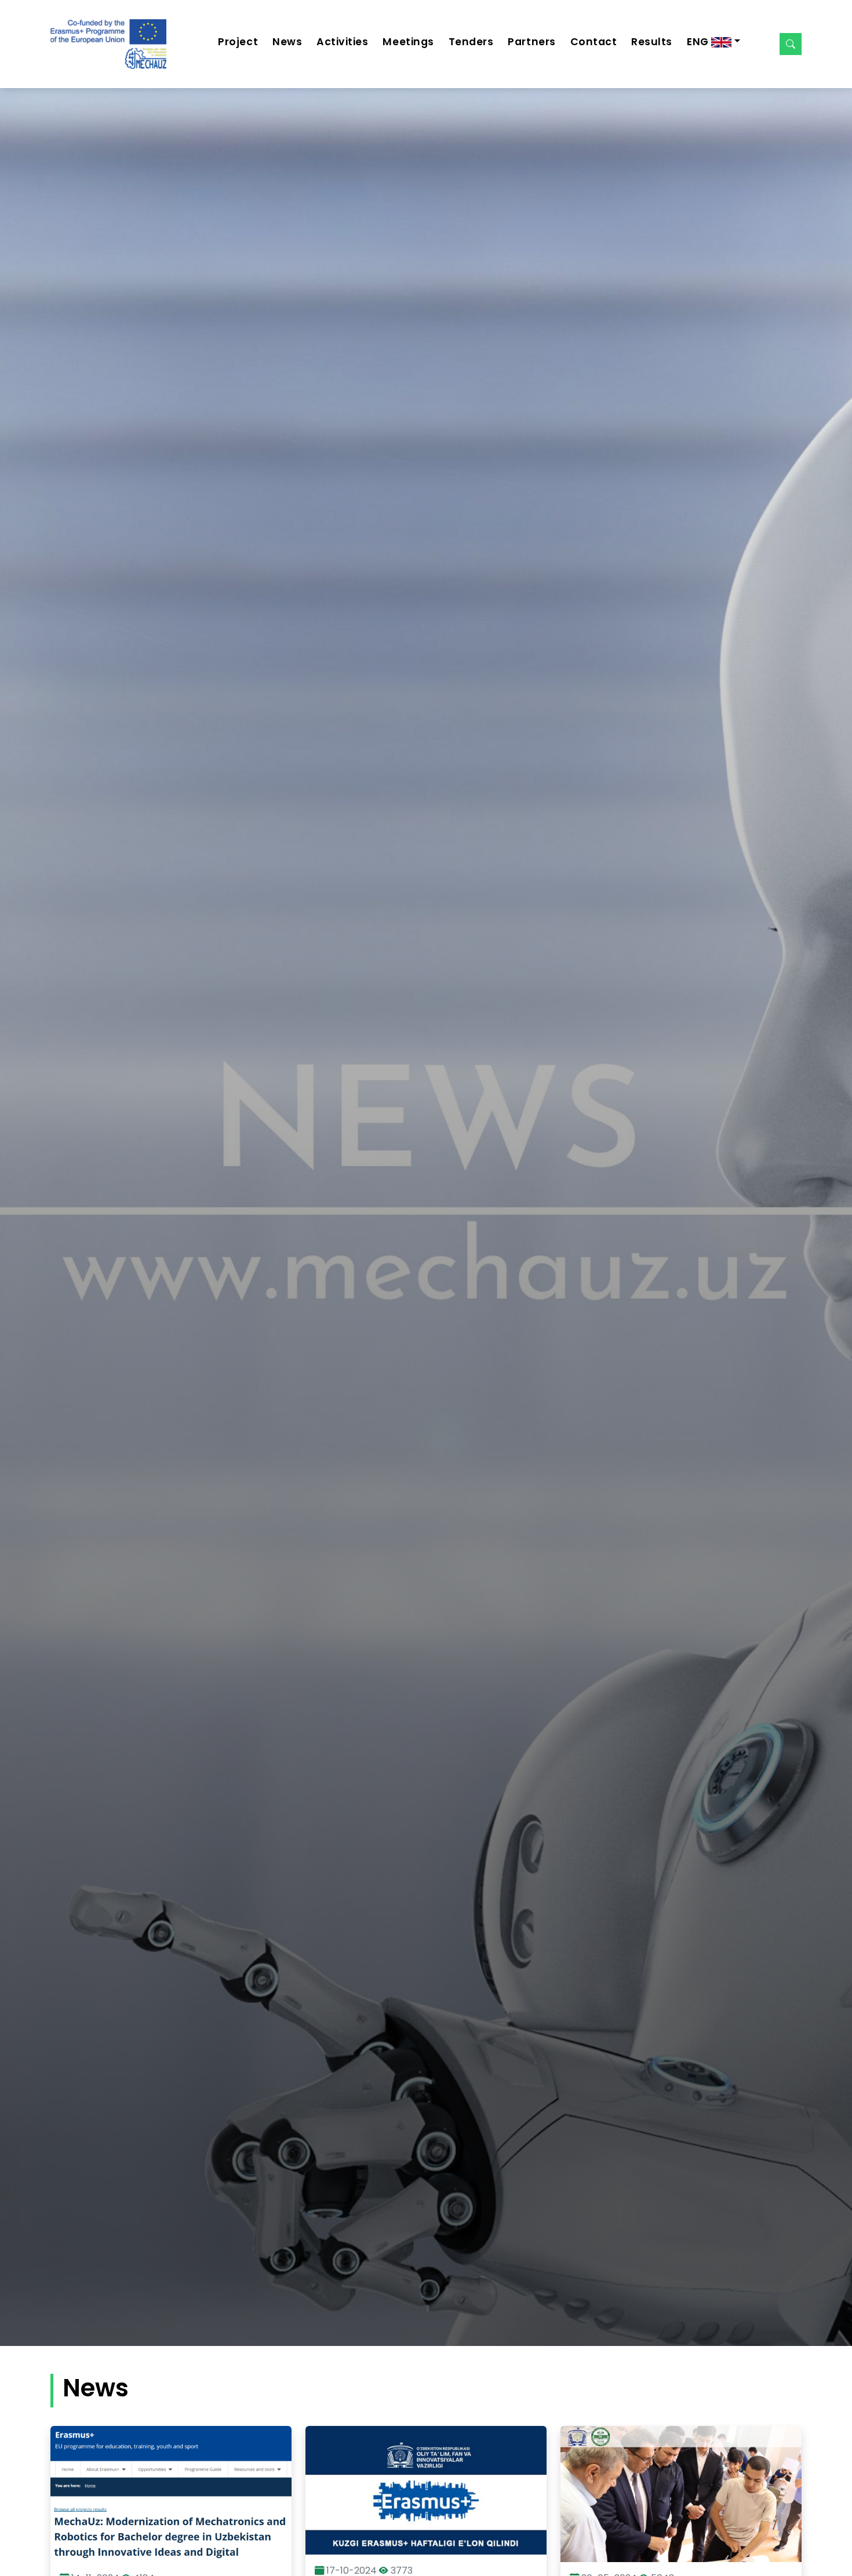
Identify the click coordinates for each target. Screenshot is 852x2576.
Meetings (408, 42)
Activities (342, 42)
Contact (594, 42)
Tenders (471, 42)
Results (652, 42)
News (287, 42)
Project (238, 42)
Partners (531, 42)
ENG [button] (699, 42)
